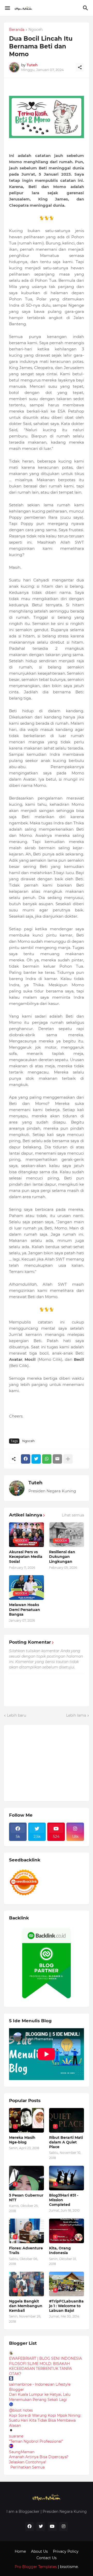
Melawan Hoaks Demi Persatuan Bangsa (25, 1609)
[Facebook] (26, 1459)
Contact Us (47, 2558)
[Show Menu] (7, 8)
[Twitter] (36, 1459)
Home (20, 2551)
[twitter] (41, 2527)
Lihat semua (73, 1515)
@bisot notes (21, 2410)
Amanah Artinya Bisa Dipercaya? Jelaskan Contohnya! (39, 2459)
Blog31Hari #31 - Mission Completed (64, 2200)
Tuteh (35, 1483)
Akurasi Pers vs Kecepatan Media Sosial (26, 1557)
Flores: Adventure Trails (26, 2250)
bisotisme (68, 2567)
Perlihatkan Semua (28, 2467)
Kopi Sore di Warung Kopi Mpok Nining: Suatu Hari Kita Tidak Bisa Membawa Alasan (45, 2420)
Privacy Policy (66, 2551)
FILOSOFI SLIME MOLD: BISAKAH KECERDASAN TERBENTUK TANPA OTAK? (40, 2369)
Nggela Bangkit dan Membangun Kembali (26, 2306)
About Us (39, 2551)
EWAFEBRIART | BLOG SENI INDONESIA (45, 2358)
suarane (16, 2436)
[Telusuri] (86, 8)
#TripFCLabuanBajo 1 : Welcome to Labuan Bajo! (66, 2306)
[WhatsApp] (47, 1459)
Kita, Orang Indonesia (60, 2250)
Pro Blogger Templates (36, 2567)
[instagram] (64, 2527)
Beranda (17, 30)
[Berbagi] (80, 67)
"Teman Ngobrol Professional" (36, 2441)
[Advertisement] (48, 1762)
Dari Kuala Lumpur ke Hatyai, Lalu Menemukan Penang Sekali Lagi (40, 2397)
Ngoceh (36, 30)
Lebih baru (17, 1715)
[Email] (57, 1459)
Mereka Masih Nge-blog (22, 2140)
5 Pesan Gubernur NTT (26, 2198)
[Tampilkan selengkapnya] (68, 1459)
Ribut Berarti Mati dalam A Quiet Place (66, 2142)
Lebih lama (76, 1715)
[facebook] (29, 2527)
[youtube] (52, 2527)
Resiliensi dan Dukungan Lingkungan (62, 1557)
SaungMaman (22, 2452)
